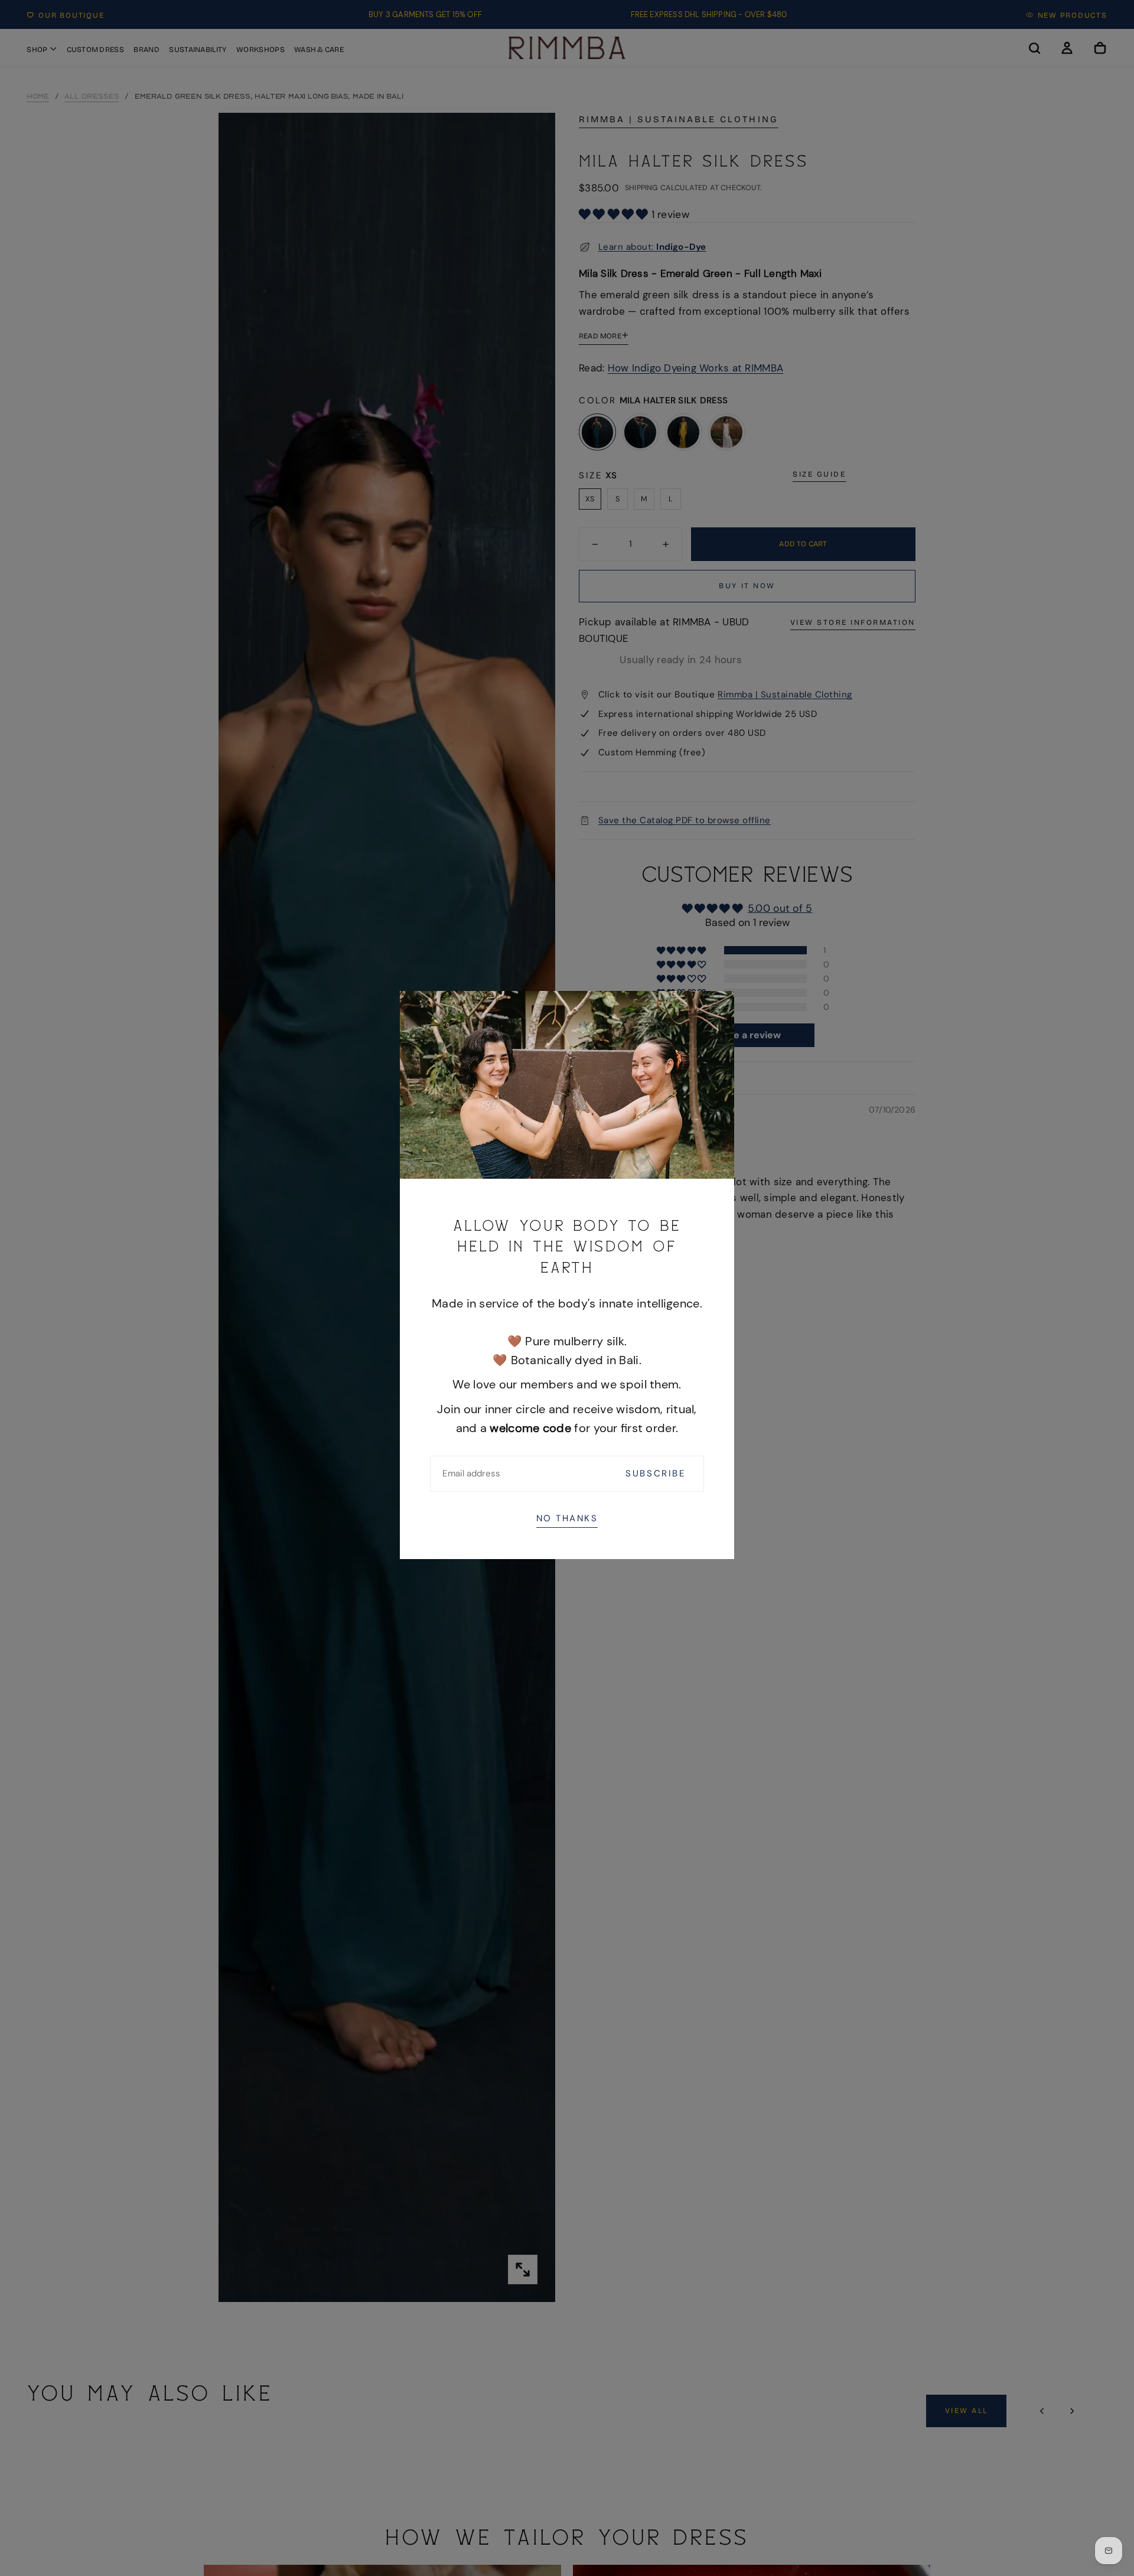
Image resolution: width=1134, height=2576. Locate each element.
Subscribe (656, 1473)
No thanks (567, 1518)
